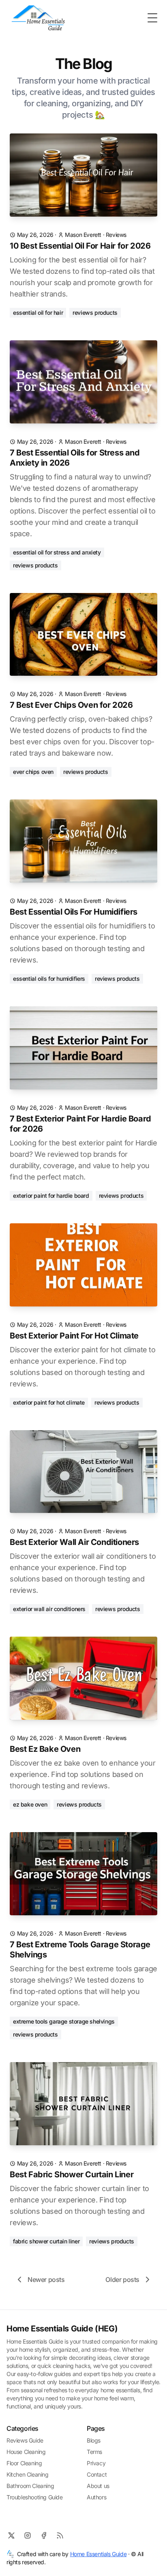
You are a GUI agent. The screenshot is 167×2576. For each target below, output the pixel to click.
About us (98, 2486)
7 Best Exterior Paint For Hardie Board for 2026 (80, 1124)
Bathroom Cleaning (30, 2486)
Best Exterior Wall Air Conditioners (74, 1542)
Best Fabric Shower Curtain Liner (72, 2174)
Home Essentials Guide (98, 2554)
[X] (11, 2535)
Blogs (94, 2440)
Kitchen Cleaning (28, 2474)
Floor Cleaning (24, 2463)
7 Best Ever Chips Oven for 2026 (71, 705)
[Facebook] (44, 2535)
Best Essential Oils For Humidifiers (74, 912)
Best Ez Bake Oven (45, 1749)
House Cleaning (26, 2452)
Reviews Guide (25, 2440)
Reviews (116, 235)
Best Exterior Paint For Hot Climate (74, 1336)
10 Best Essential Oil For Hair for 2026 (80, 246)
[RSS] (60, 2535)
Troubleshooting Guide (35, 2497)
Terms (94, 2452)
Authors (96, 2497)
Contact (97, 2474)
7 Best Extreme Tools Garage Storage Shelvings (80, 1950)
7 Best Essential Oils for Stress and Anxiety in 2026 (75, 458)
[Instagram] (28, 2535)
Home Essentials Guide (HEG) (62, 2329)
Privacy (96, 2463)
